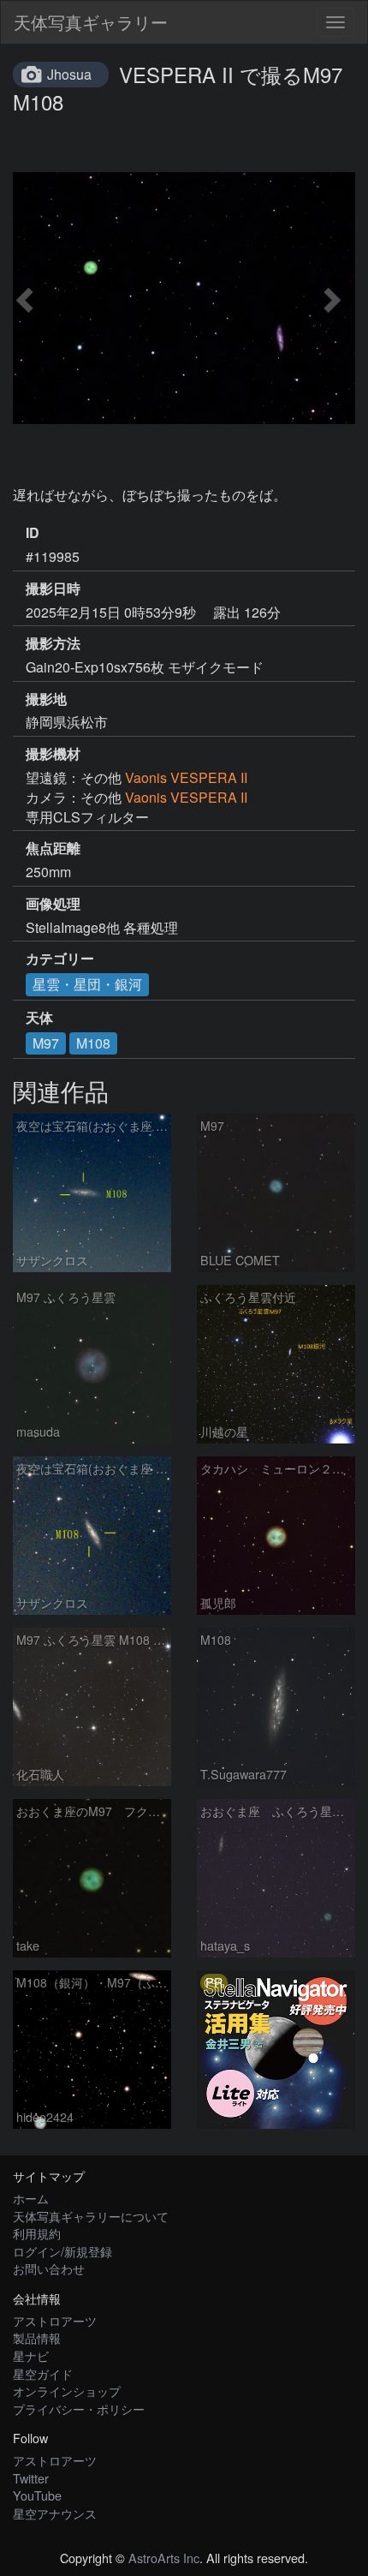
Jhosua (69, 74)
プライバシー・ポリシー (79, 2409)
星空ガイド (43, 2373)
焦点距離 (53, 848)
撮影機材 (53, 754)
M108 (93, 1043)
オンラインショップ (67, 2391)
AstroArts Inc (164, 2558)
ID (33, 533)
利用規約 (37, 2233)
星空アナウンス (55, 2513)
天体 (39, 1018)
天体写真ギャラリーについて (91, 2216)
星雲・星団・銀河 (87, 984)
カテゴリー (60, 959)
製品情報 (37, 2337)
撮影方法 (53, 643)
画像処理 (53, 904)
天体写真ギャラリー (91, 22)
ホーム (31, 2198)
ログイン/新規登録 (62, 2251)
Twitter (31, 2478)
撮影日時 (53, 589)
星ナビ (31, 2355)
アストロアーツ (55, 2320)
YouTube (37, 2495)
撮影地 (46, 699)
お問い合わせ (49, 2268)
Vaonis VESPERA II (186, 777)
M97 (46, 1043)
